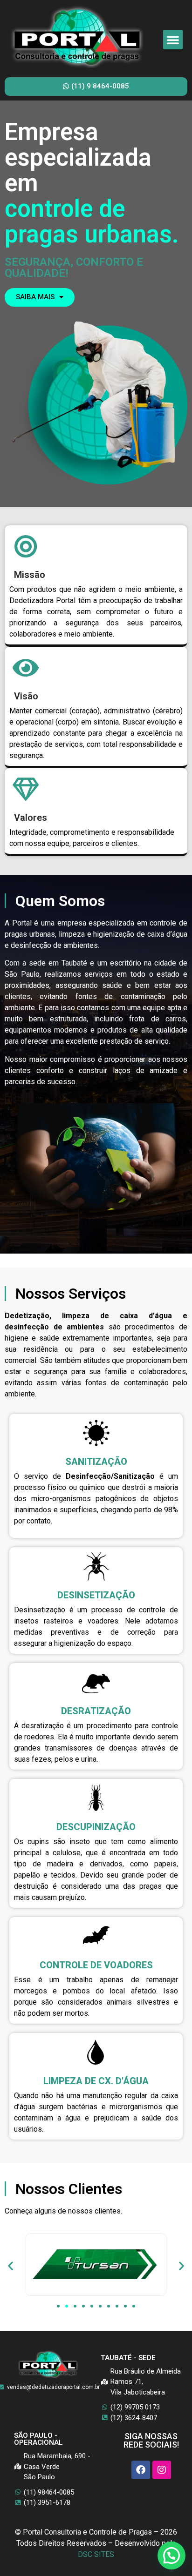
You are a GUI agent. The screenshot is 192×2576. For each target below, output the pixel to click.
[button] (173, 40)
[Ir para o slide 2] (67, 2306)
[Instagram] (162, 2470)
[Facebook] (141, 2470)
